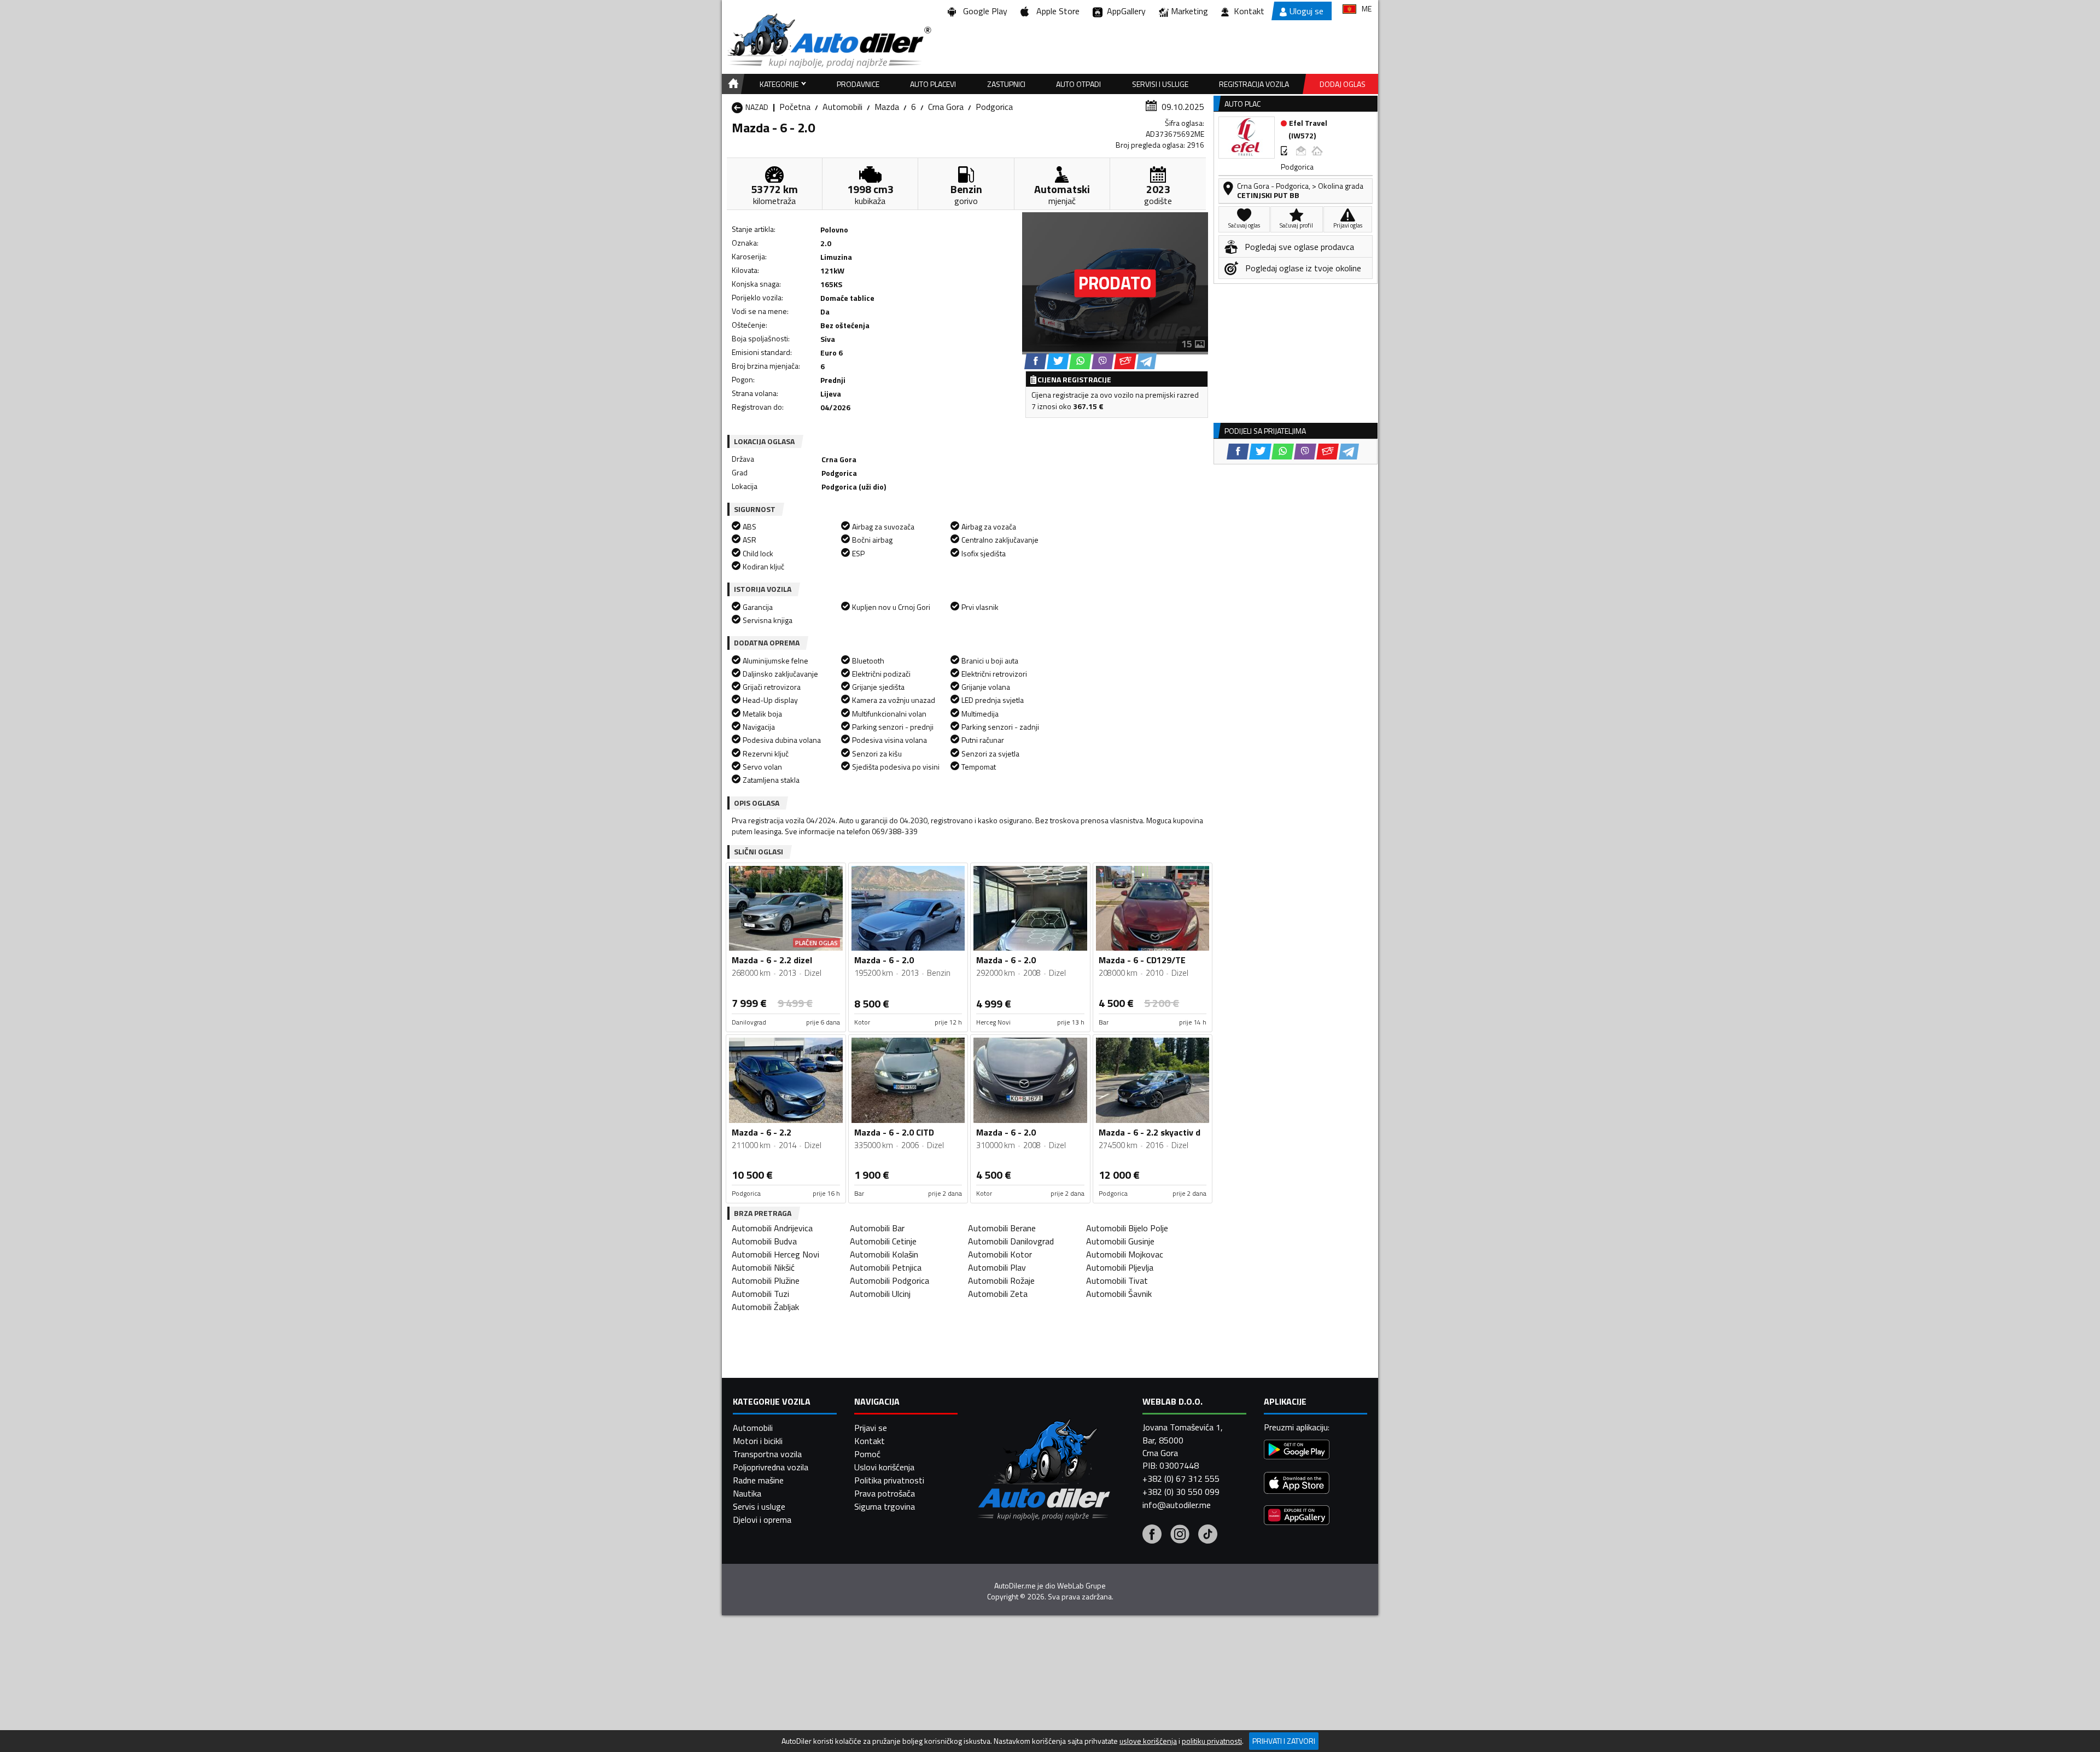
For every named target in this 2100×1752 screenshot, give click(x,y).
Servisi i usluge (1160, 84)
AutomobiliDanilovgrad (1011, 1241)
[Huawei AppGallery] (1297, 1517)
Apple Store (1056, 11)
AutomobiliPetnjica (886, 1267)
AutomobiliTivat (1117, 1280)
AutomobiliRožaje (1001, 1280)
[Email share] (1125, 361)
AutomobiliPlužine (766, 1280)
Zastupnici (1006, 84)
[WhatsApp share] (1080, 361)
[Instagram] (1180, 1535)
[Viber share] (1103, 361)
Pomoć (867, 1454)
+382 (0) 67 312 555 (1181, 1479)
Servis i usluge (759, 1506)
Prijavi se (871, 1428)
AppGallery (1124, 11)
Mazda (887, 107)
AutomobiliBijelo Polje (1127, 1228)
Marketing (1189, 11)
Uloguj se (1306, 11)
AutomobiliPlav (997, 1267)
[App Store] (1297, 1484)
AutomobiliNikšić (763, 1267)
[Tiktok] (1208, 1535)
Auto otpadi (1078, 84)
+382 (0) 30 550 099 (1181, 1492)
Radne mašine (758, 1480)
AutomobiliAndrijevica (772, 1228)
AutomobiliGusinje (1120, 1241)
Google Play (983, 11)
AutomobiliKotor (1000, 1254)
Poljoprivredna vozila (771, 1467)
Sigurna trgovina (885, 1506)
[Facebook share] (1036, 361)
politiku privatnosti (1212, 1741)
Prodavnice (858, 84)
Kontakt (1249, 11)
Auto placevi (933, 84)
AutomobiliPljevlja (1120, 1267)
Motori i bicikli (758, 1441)
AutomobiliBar (877, 1228)
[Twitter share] (1058, 361)
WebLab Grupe (1081, 1586)
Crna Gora (946, 107)
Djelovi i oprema (762, 1520)
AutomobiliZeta (998, 1294)
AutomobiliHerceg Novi (775, 1254)
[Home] (731, 84)
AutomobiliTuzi (760, 1294)
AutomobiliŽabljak (765, 1307)
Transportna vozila (767, 1454)
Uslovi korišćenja (884, 1467)
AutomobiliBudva (764, 1241)
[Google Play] (1297, 1451)
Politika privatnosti (889, 1480)
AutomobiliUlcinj (880, 1294)
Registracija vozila (1254, 84)
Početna (795, 107)
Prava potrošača (885, 1493)
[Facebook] (1152, 1535)
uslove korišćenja (1148, 1741)
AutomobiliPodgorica (889, 1280)
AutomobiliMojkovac (1125, 1254)
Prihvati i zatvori (1284, 1741)
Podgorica (994, 107)
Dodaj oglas (1343, 84)
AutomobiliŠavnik (1119, 1294)
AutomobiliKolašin (884, 1254)
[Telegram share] (1147, 361)
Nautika (747, 1493)
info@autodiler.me (1177, 1505)
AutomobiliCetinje (883, 1241)
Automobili (842, 107)
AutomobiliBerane (1002, 1228)
